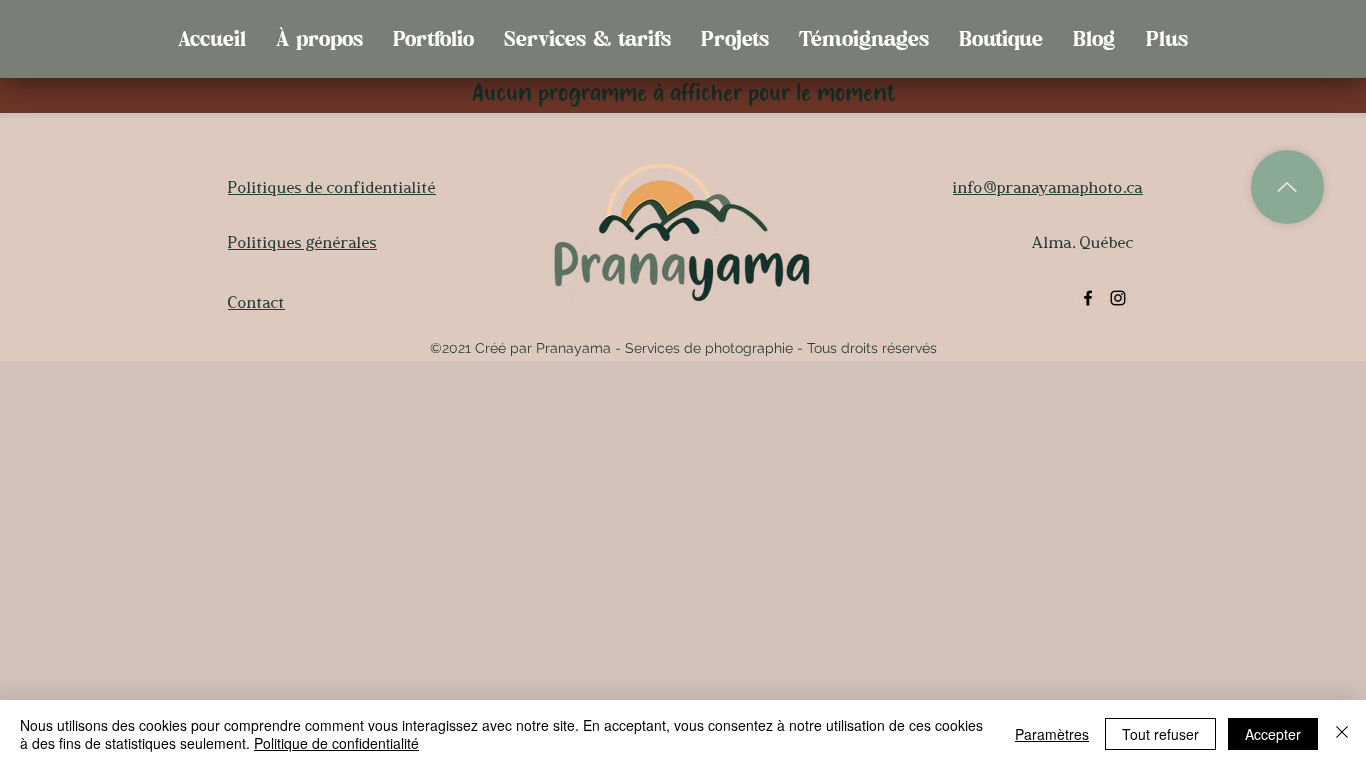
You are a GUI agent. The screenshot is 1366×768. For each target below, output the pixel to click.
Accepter (1273, 734)
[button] (433, 39)
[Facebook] (1088, 298)
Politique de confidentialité (336, 743)
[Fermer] (1342, 734)
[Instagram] (1118, 298)
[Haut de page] (1287, 187)
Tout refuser (1160, 734)
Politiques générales (302, 242)
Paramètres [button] (1052, 734)
